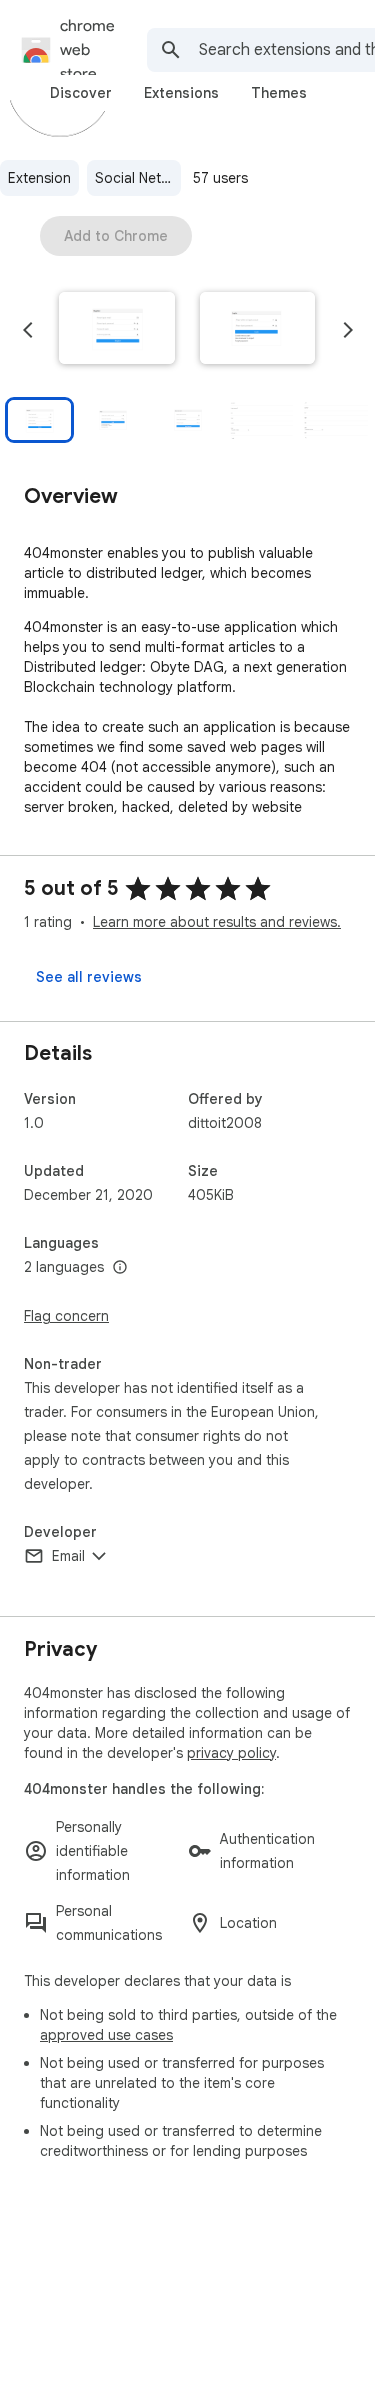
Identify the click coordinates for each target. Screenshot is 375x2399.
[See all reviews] (89, 977)
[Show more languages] (120, 1268)
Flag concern (66, 1316)
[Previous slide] (28, 330)
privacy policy (231, 1753)
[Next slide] (348, 330)
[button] (117, 330)
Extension (39, 178)
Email (68, 1556)
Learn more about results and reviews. (217, 922)
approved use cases (106, 2035)
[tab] (81, 93)
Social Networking (138, 178)
